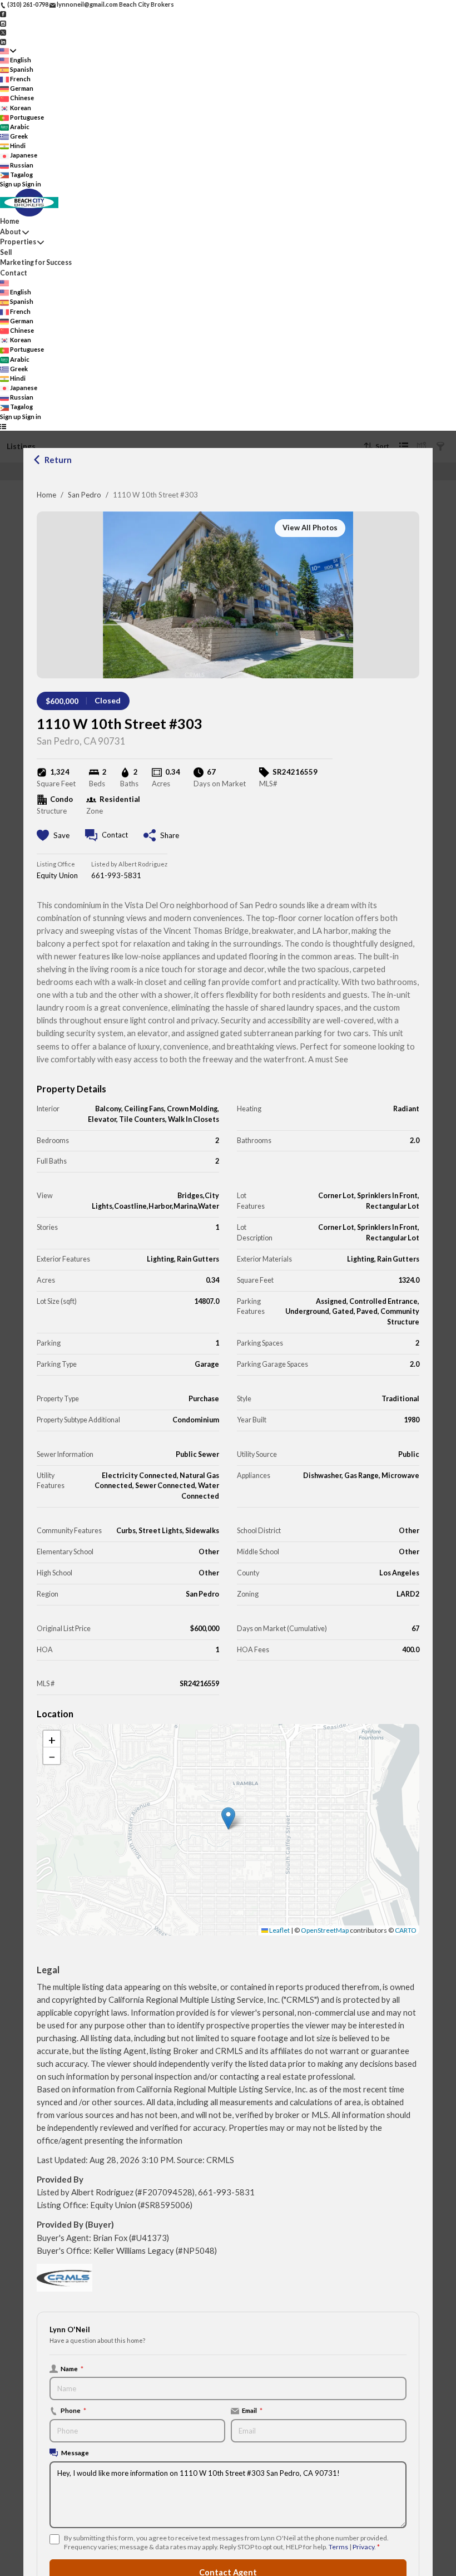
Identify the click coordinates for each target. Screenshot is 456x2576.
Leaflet (279, 1930)
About (11, 232)
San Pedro (85, 495)
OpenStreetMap (325, 1930)
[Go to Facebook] (3, 14)
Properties (18, 242)
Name (72, 2368)
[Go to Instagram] (3, 23)
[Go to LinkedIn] (3, 41)
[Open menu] (3, 426)
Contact (14, 273)
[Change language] (8, 51)
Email (252, 2410)
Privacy (363, 2547)
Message (75, 2452)
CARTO (406, 1930)
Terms (338, 2547)
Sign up (11, 184)
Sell (6, 252)
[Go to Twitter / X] (3, 32)
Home (46, 495)
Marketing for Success (36, 262)
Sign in (32, 184)
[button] (228, 1818)
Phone (73, 2410)
